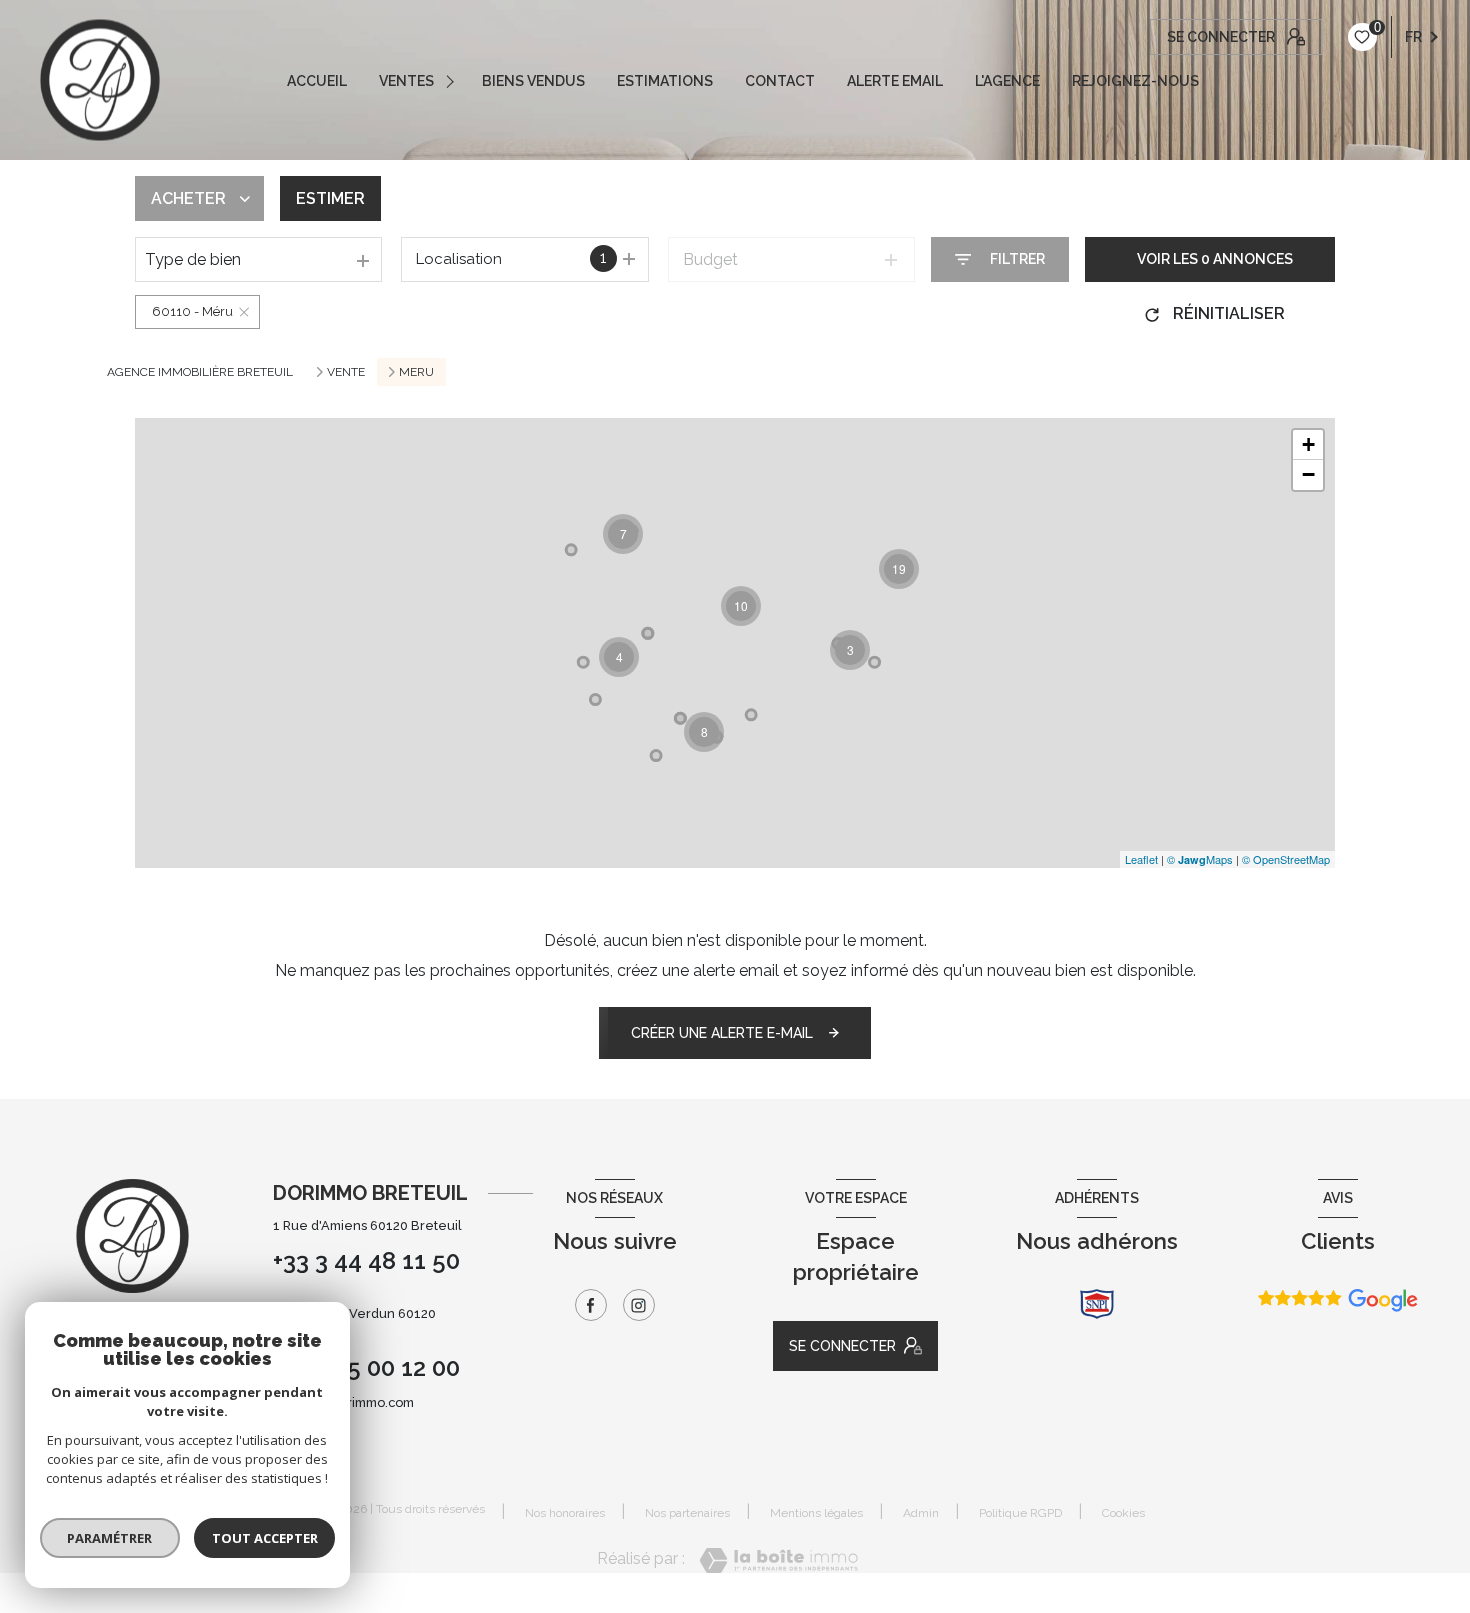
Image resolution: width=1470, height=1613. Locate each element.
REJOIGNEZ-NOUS (1135, 81)
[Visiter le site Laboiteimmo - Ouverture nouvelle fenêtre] (778, 1560)
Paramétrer (110, 1538)
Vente (346, 372)
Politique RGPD (1020, 1513)
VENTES (406, 81)
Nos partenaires (687, 1513)
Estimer (330, 198)
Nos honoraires (565, 1513)
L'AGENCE (1007, 81)
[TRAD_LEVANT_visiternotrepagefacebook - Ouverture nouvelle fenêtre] (591, 1305)
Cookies (1123, 1513)
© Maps (1200, 859)
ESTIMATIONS (665, 81)
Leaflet (1141, 859)
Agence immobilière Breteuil (200, 372)
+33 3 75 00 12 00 (366, 1367)
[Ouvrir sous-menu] (453, 81)
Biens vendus (533, 81)
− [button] (1308, 474)
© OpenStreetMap (1286, 859)
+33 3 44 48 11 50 (366, 1260)
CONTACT (780, 81)
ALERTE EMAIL (895, 81)
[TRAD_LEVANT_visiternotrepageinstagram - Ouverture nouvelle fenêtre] (639, 1305)
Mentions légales (816, 1513)
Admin (921, 1513)
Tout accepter (265, 1538)
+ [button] (1308, 444)
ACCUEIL (317, 81)
